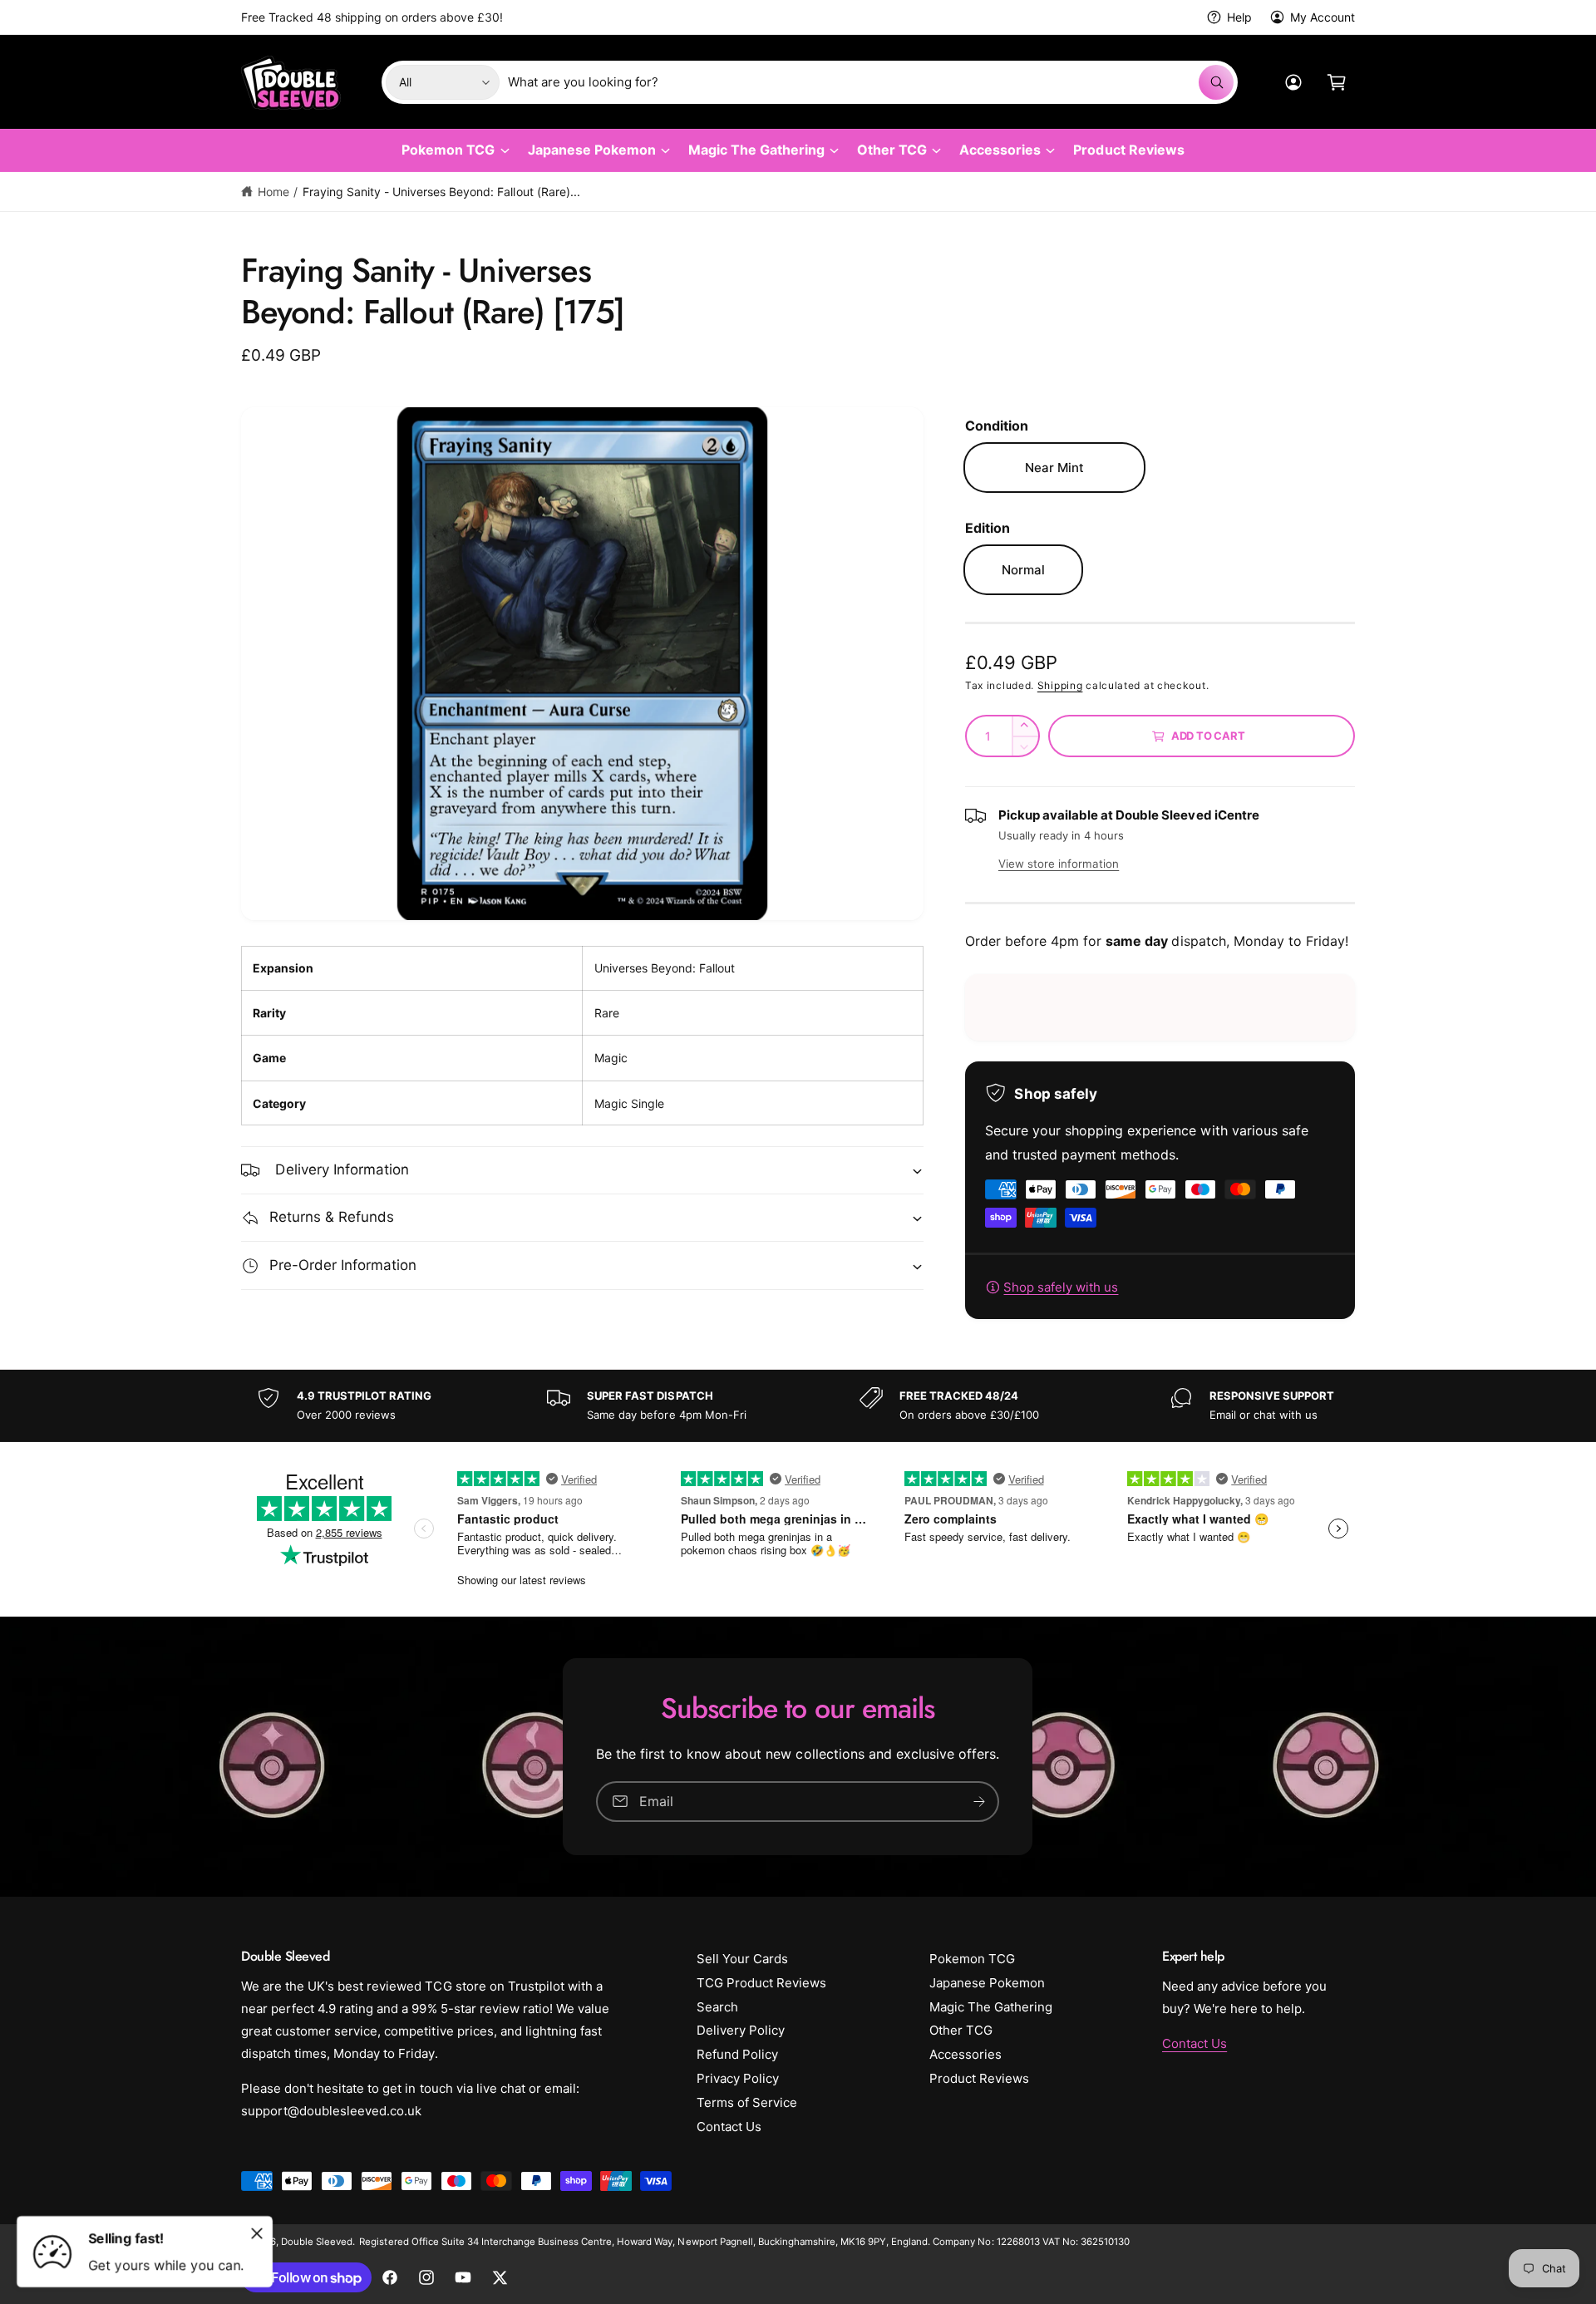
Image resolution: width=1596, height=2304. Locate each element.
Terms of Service (747, 2102)
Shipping (1060, 685)
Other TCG (892, 150)
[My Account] (1293, 82)
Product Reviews (979, 2078)
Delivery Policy (741, 2030)
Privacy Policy (738, 2078)
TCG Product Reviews (761, 1983)
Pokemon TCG (448, 150)
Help (1239, 17)
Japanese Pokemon (592, 150)
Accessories (1000, 150)
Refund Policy (737, 2054)
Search (717, 2007)
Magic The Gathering (756, 150)
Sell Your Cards (742, 1959)
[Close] (257, 2233)
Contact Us (729, 2127)
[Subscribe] (980, 1802)
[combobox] (871, 82)
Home (273, 192)
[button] (1337, 82)
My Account (1323, 17)
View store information (1059, 864)
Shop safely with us (1061, 1287)
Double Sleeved (317, 2242)
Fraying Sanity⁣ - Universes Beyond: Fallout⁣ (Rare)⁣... (441, 192)
